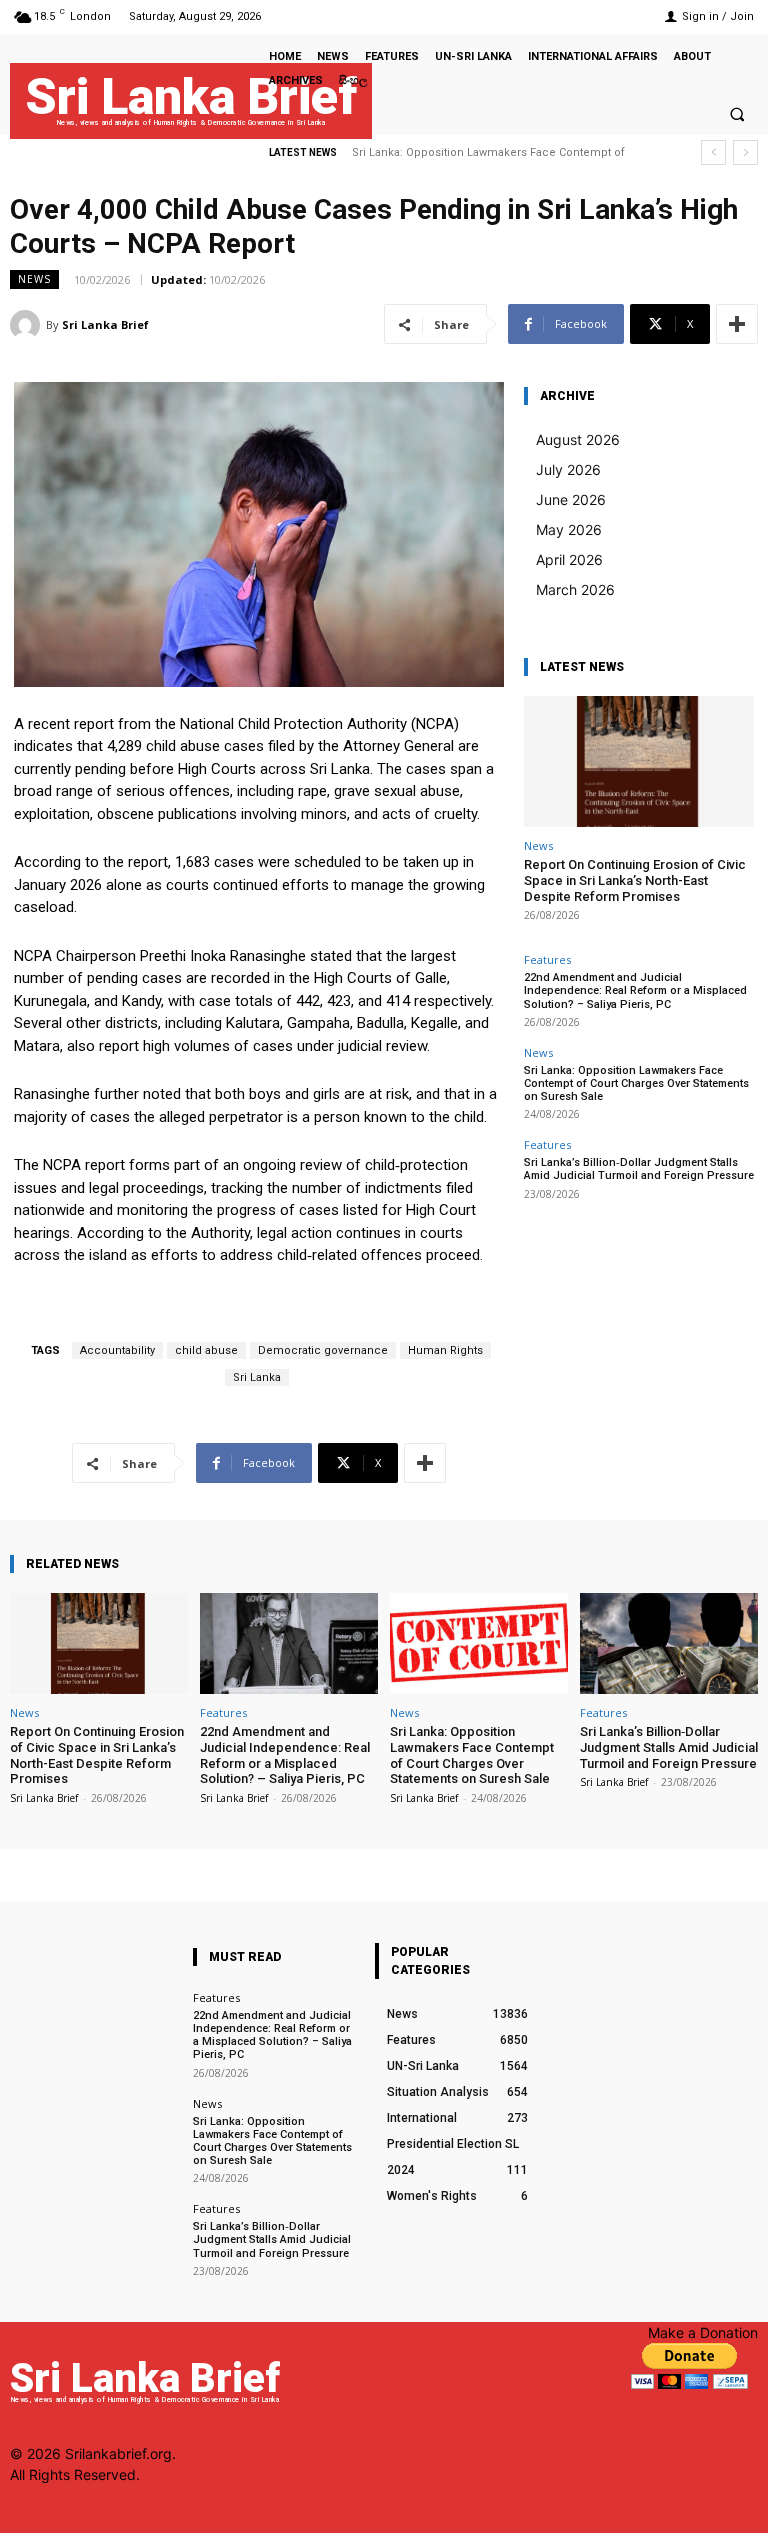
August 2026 (578, 439)
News (34, 279)
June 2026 (571, 499)
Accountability (117, 1350)
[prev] (713, 152)
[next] (745, 152)
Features (547, 959)
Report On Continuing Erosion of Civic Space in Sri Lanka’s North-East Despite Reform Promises (635, 880)
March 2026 (575, 589)
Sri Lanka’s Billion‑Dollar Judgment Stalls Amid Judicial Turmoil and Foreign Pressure (639, 1169)
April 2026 (569, 559)
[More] (737, 324)
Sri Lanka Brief (105, 324)
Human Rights (445, 1350)
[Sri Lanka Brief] (28, 325)
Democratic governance (323, 1350)
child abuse (206, 1350)
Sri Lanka (257, 1377)
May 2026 (569, 529)
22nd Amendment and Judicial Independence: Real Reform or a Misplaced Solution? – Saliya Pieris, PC (635, 990)
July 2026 (568, 469)
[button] (737, 114)
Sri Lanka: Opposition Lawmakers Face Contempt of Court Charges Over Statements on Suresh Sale (636, 1083)
